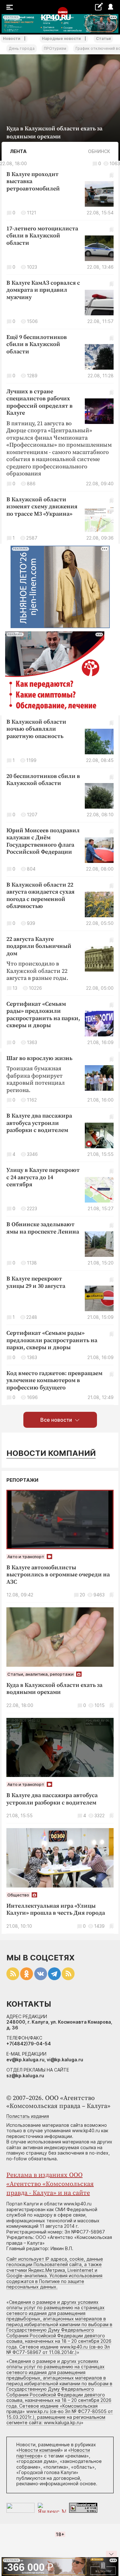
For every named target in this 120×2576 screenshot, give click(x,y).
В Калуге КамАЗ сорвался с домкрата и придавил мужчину (43, 290)
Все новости (56, 1420)
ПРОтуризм (55, 48)
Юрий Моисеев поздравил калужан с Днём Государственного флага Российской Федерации (43, 841)
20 (82, 1595)
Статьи (103, 38)
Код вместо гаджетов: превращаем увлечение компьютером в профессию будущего (54, 1380)
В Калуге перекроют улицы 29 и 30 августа (36, 1282)
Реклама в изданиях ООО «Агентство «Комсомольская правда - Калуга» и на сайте (50, 2184)
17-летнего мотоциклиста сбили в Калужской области (42, 236)
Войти (110, 7)
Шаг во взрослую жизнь (39, 1058)
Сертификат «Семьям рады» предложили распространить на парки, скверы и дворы (43, 1015)
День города (22, 48)
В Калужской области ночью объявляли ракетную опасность (36, 729)
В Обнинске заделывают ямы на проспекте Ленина (43, 1228)
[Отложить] (112, 137)
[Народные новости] (99, 7)
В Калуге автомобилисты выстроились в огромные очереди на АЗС (58, 1575)
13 (15, 988)
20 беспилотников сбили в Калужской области (43, 780)
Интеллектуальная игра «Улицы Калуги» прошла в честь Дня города (56, 1910)
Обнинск (99, 151)
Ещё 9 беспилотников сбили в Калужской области (37, 344)
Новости (12, 38)
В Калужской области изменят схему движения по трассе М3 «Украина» (42, 507)
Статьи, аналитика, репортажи (40, 1674)
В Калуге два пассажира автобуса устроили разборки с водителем (39, 1123)
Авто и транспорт (26, 1557)
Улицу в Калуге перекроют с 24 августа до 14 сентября (43, 1177)
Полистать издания (28, 2116)
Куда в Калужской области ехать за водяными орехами (54, 1689)
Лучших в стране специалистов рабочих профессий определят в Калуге (40, 402)
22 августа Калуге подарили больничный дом (39, 946)
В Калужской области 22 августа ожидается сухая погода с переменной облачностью (40, 896)
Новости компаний (51, 1453)
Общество (18, 1895)
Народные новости (61, 38)
